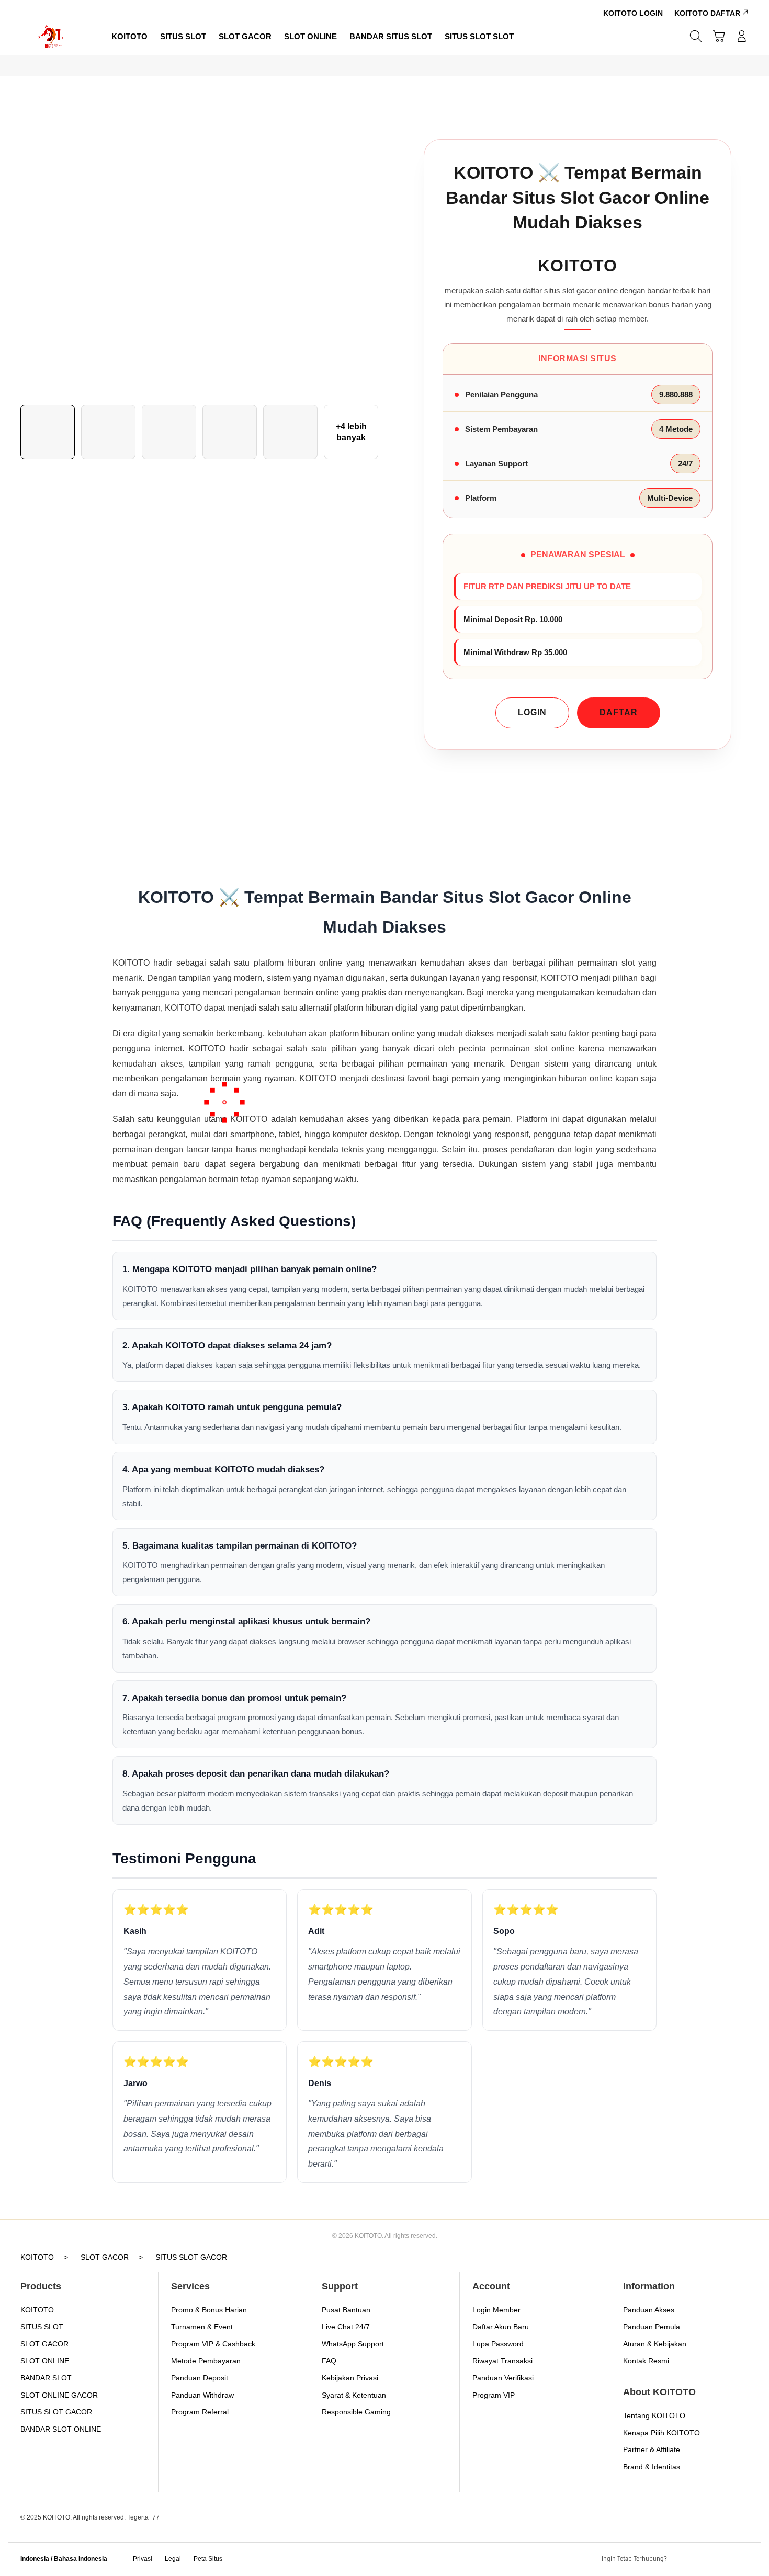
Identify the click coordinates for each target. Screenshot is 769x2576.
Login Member (496, 2310)
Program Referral (200, 2412)
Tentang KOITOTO (654, 2415)
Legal (173, 2559)
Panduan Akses (649, 2310)
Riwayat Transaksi (502, 2361)
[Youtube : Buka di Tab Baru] (742, 2559)
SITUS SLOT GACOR (56, 2412)
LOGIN (532, 712)
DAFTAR (619, 712)
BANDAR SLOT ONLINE (61, 2429)
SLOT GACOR (44, 2344)
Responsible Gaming (356, 2412)
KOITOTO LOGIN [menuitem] (633, 13)
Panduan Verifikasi (503, 2378)
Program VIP (494, 2395)
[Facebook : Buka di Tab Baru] (681, 2559)
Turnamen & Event (202, 2327)
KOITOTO (37, 2310)
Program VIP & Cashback (213, 2344)
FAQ (329, 2361)
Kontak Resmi (646, 2361)
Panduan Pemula (652, 2327)
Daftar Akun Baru (501, 2327)
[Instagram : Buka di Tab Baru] (722, 2559)
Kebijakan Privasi (350, 2378)
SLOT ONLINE (45, 2361)
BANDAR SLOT (46, 2378)
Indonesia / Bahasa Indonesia (64, 2559)
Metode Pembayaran (206, 2361)
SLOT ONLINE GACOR (59, 2395)
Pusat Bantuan (346, 2310)
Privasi (143, 2559)
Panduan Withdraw (202, 2395)
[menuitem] (129, 37)
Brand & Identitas (652, 2467)
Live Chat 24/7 (346, 2327)
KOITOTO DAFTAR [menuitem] (707, 13)
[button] (719, 36)
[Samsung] (52, 36)
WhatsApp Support (353, 2344)
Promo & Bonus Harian (209, 2310)
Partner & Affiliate (652, 2449)
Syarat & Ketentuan (354, 2395)
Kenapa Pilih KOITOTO (661, 2433)
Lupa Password (498, 2344)
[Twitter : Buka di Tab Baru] (702, 2559)
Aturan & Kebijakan (655, 2344)
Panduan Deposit (200, 2378)
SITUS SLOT (42, 2327)
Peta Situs (208, 2559)
